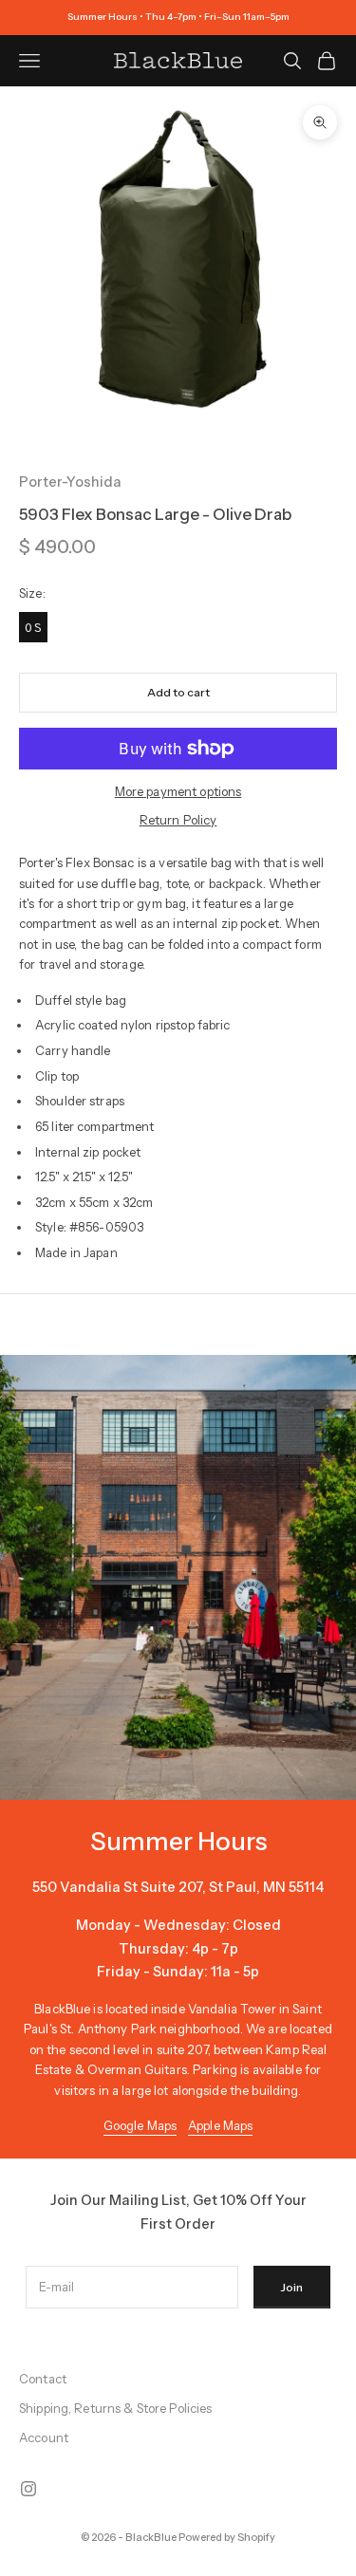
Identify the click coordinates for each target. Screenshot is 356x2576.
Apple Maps (220, 2125)
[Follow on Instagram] (28, 2489)
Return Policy (178, 820)
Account (44, 2437)
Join (292, 2287)
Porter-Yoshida (70, 482)
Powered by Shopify (227, 2537)
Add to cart (178, 692)
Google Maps (140, 2125)
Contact (43, 2379)
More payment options (178, 791)
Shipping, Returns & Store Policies (115, 2408)
